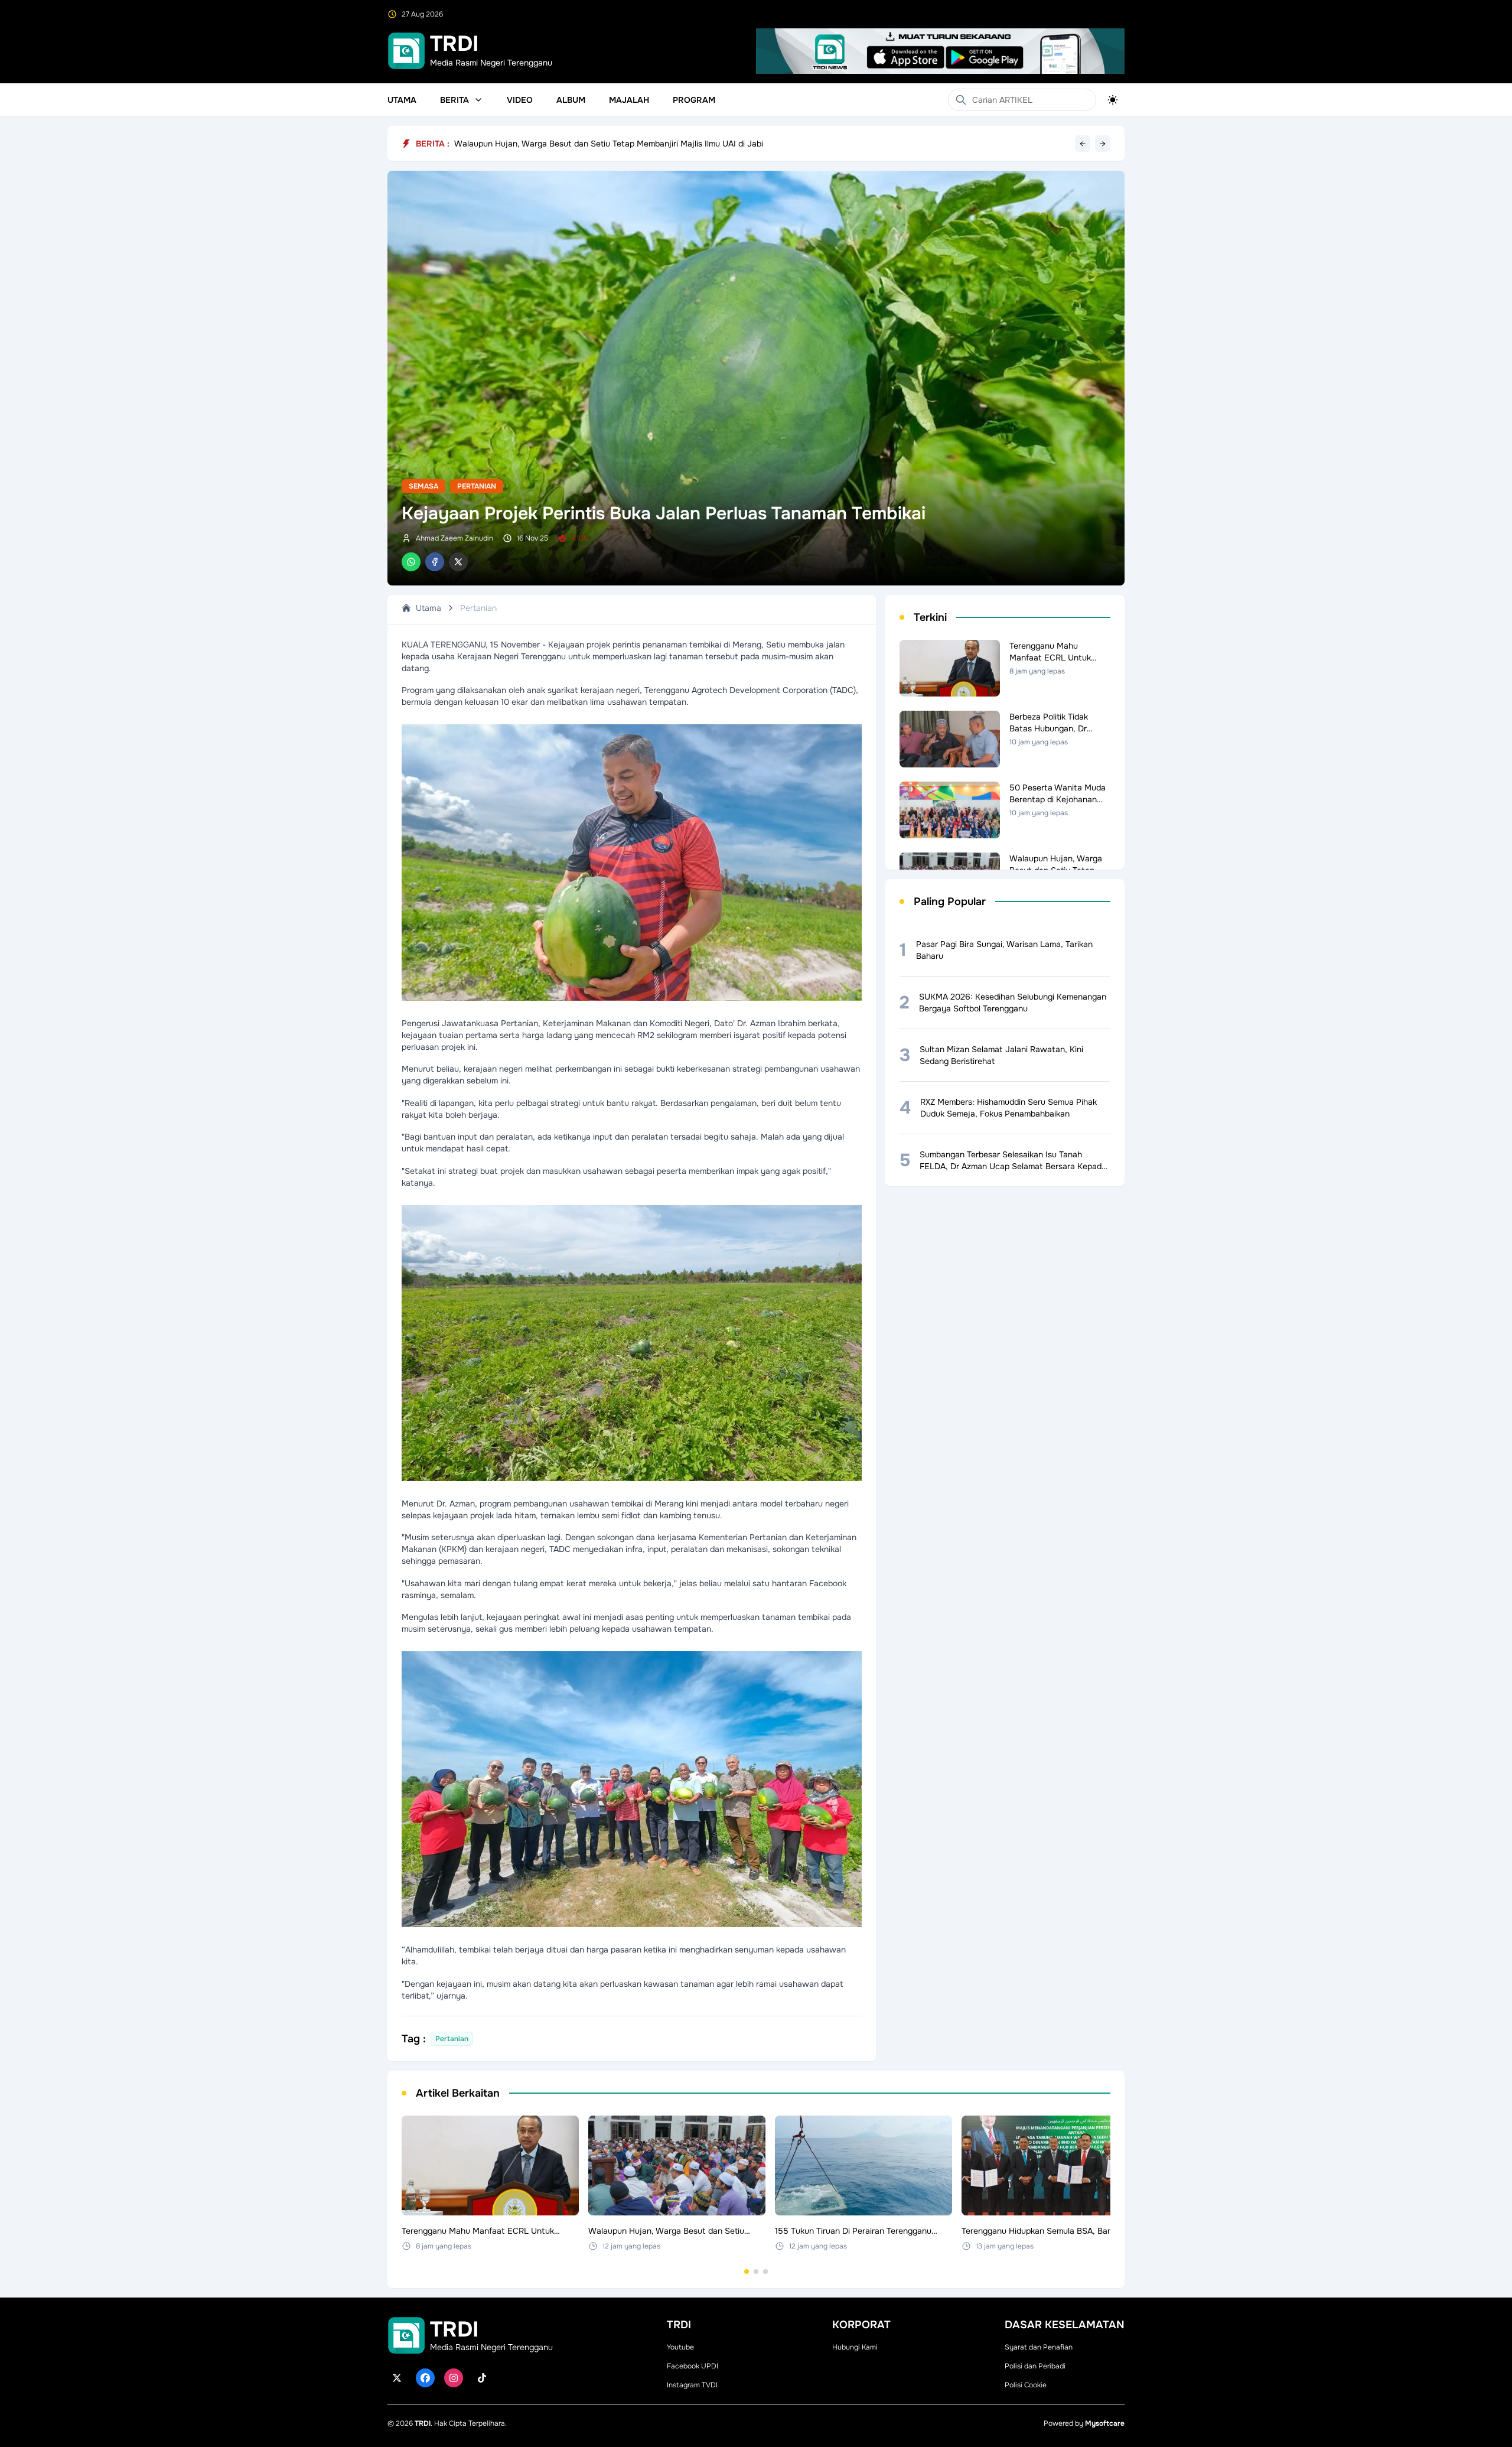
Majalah (629, 100)
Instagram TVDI (692, 2385)
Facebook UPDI (693, 2366)
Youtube (680, 2347)
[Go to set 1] (747, 2272)
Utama (402, 100)
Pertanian (477, 486)
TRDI (423, 2423)
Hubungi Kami (855, 2347)
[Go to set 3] (765, 2272)
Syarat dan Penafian (1039, 2347)
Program (694, 100)
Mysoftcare (1105, 2423)
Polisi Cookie (1026, 2385)
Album (571, 100)
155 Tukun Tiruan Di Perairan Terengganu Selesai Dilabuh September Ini (590, 144)
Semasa (423, 486)
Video (520, 100)
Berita (454, 100)
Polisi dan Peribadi (1035, 2366)
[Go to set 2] (756, 2272)
